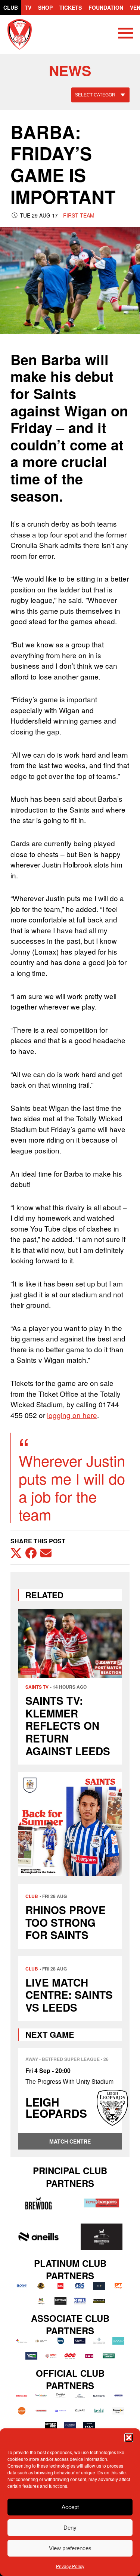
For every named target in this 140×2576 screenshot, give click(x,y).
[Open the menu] (125, 34)
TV (28, 7)
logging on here (72, 1415)
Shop (45, 7)
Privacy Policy (70, 2566)
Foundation (106, 7)
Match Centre (70, 2141)
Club (11, 7)
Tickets (71, 7)
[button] (129, 2438)
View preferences (70, 2548)
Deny (70, 2528)
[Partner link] (38, 2203)
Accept (70, 2507)
